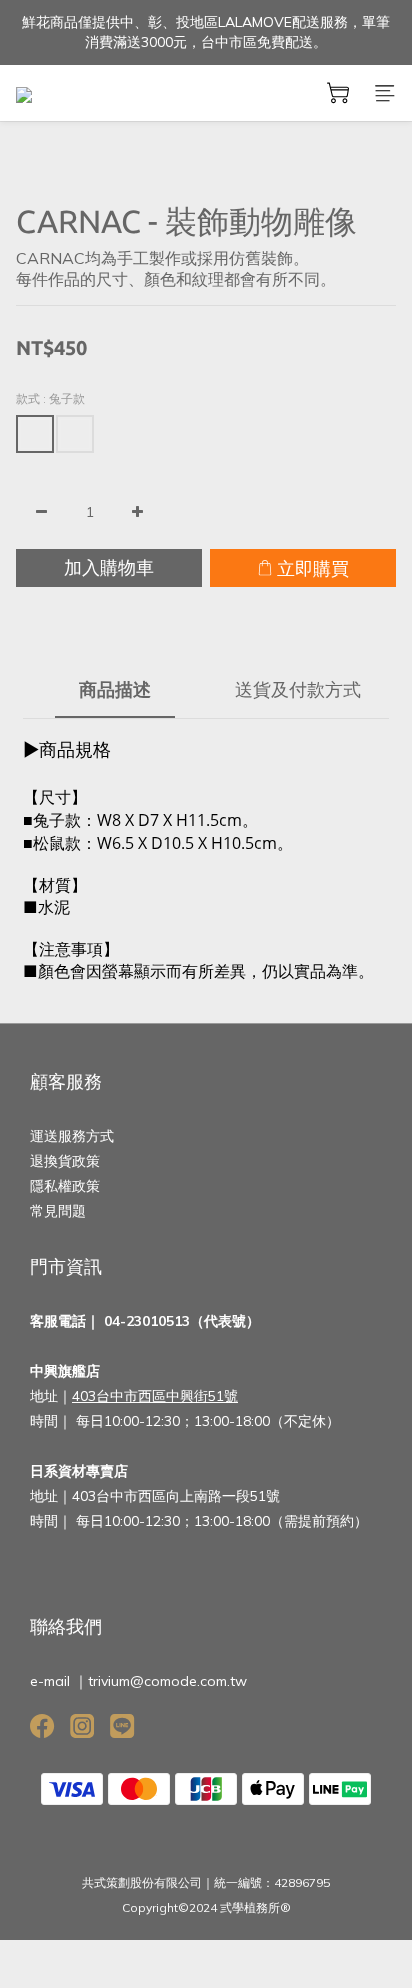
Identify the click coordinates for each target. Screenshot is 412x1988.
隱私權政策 (65, 1186)
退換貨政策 (65, 1161)
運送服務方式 (72, 1136)
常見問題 (58, 1211)
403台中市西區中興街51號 (155, 1396)
